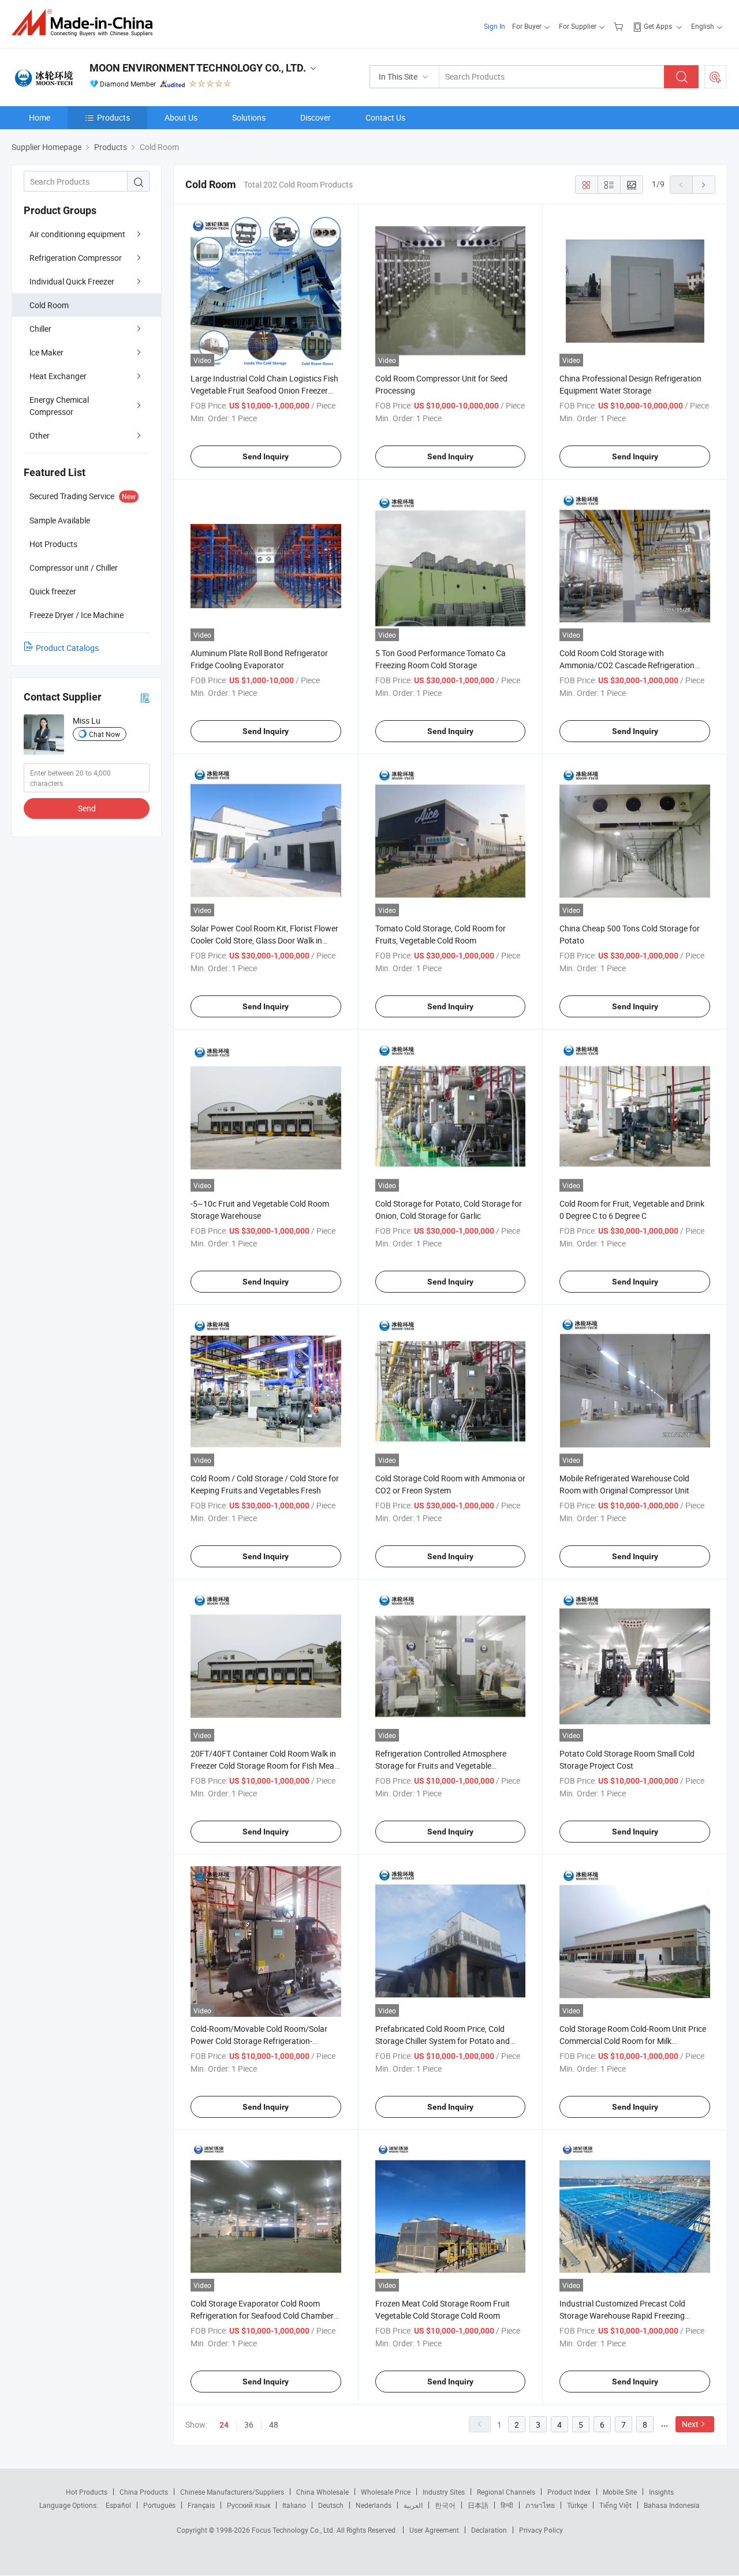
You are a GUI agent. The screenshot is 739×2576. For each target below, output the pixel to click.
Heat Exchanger (58, 376)
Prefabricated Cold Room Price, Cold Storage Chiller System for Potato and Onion (443, 2041)
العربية (413, 2505)
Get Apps (658, 26)
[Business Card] (145, 697)
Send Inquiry (266, 456)
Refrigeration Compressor (76, 258)
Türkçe (577, 2505)
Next (690, 2424)
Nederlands (374, 2505)
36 (249, 2425)
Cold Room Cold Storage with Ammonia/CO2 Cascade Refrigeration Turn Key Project (627, 665)
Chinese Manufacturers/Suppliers (232, 2492)
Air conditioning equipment (77, 234)
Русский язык (249, 2505)
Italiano (294, 2505)
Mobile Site (620, 2492)
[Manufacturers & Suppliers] (86, 23)
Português (159, 2505)
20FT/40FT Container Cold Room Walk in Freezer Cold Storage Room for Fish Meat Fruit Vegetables (264, 1766)
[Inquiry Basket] (620, 26)
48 (274, 2425)
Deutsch (331, 2505)
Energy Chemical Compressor (59, 406)
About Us (181, 117)
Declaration (489, 2530)
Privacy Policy (541, 2530)
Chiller (40, 329)
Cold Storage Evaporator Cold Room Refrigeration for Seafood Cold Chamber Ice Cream (262, 2315)
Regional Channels (506, 2492)
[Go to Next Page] (704, 185)
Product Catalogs (67, 648)
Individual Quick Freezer (72, 281)
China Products (144, 2492)
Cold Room (49, 305)
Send (87, 808)
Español (118, 2505)
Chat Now (104, 734)
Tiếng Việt (615, 2505)
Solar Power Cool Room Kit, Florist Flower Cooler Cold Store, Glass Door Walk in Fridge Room (264, 940)
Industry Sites (444, 2492)
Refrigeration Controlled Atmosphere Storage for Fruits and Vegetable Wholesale (441, 1766)
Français (201, 2505)
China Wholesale (322, 2492)
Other (40, 435)
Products (113, 117)
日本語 (478, 2505)
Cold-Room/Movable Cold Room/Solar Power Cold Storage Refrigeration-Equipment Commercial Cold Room (259, 2041)
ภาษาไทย (540, 2505)
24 (224, 2425)
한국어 (445, 2505)
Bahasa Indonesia (672, 2505)
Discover (316, 117)
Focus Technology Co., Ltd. (294, 2530)
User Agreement (434, 2530)
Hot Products (87, 2492)
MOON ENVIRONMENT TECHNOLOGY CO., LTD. (198, 68)
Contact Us (385, 117)
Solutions (249, 117)
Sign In (494, 26)
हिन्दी (507, 2505)
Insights (661, 2492)
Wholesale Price (386, 2492)
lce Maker (46, 352)
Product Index (569, 2492)
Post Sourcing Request (715, 77)
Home (40, 117)
